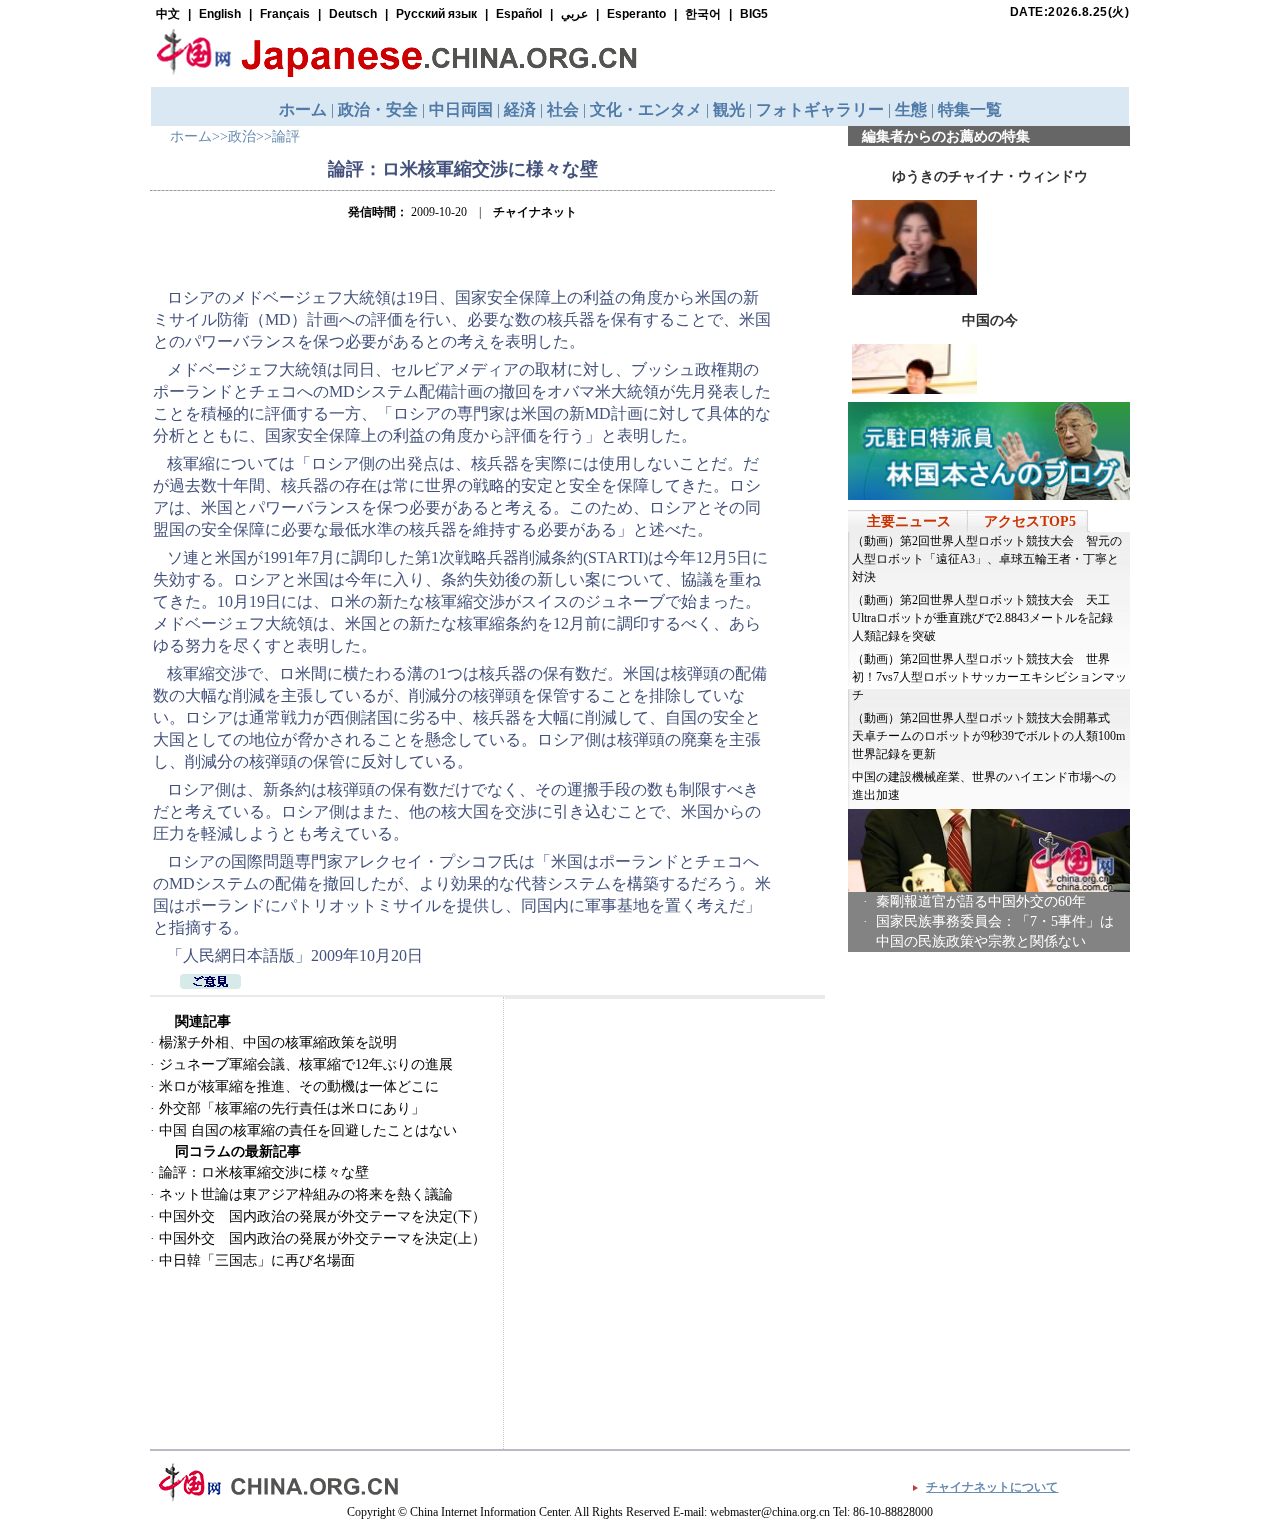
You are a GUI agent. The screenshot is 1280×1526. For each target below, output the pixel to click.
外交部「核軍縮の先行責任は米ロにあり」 (292, 1108)
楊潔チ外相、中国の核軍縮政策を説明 (278, 1042)
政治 (242, 136)
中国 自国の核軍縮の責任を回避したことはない (308, 1130)
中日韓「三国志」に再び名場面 (257, 1260)
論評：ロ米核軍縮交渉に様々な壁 (264, 1172)
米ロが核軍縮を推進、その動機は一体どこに (299, 1086)
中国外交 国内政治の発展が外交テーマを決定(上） (322, 1238)
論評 (286, 136)
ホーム (191, 136)
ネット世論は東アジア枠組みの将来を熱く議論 (306, 1194)
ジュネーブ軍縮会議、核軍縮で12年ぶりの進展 (306, 1064)
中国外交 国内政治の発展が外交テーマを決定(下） (322, 1216)
